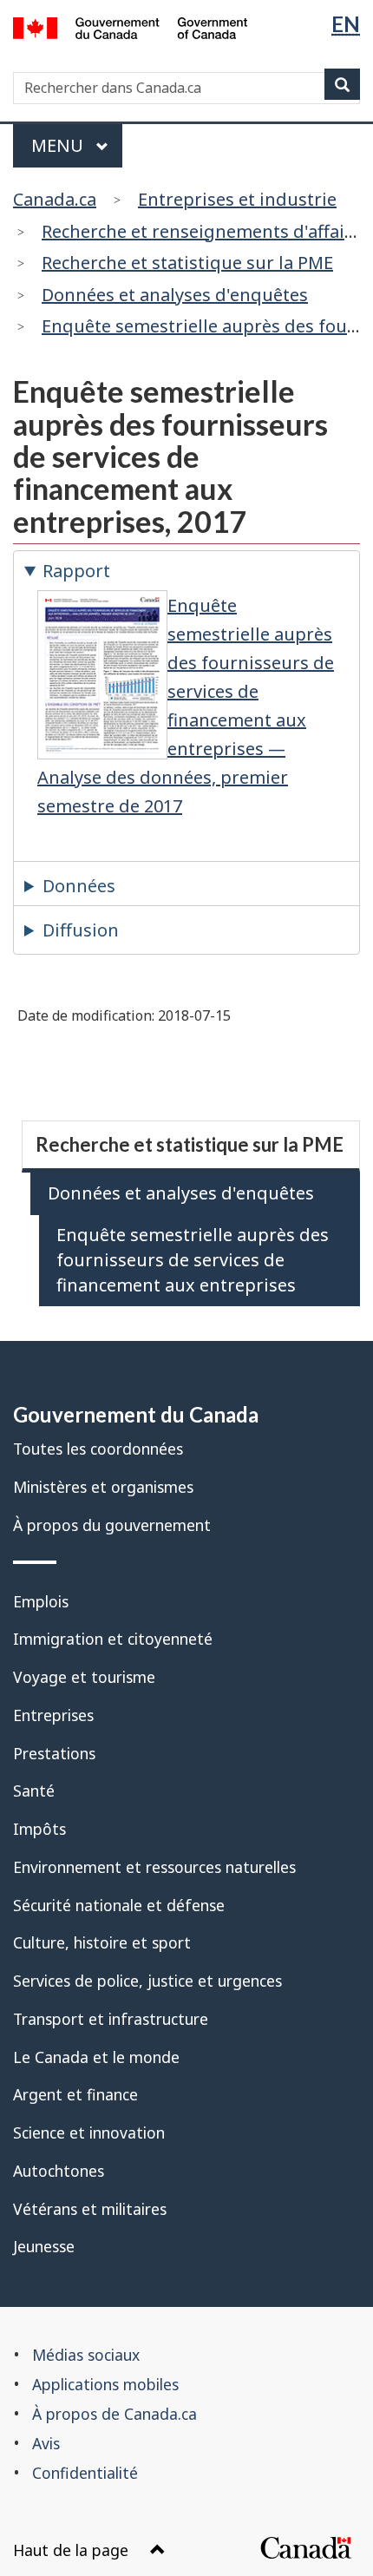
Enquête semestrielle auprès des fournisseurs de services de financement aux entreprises (193, 1260)
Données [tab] (79, 886)
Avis (46, 2443)
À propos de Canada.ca (115, 2414)
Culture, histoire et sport (102, 1942)
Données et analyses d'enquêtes (175, 295)
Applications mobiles (105, 2384)
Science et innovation (89, 2132)
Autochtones (59, 2171)
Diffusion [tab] (81, 930)
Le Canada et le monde (96, 2057)
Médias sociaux (86, 2355)
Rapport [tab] (76, 571)
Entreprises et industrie (237, 199)
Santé (34, 1791)
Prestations (54, 1753)
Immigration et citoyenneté (113, 1639)
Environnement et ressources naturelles (154, 1867)
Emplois (41, 1601)
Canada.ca (55, 199)
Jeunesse (44, 2246)
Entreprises (53, 1715)
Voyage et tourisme (84, 1677)
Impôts (39, 1829)
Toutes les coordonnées (98, 1449)
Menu (59, 145)
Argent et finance (75, 2094)
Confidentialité (85, 2473)
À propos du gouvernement (112, 1525)
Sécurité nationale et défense (119, 1905)
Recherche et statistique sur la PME (187, 263)
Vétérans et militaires (90, 2209)
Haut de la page (71, 2550)
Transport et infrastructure (111, 2019)
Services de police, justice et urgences (147, 1981)
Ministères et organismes (103, 1487)
